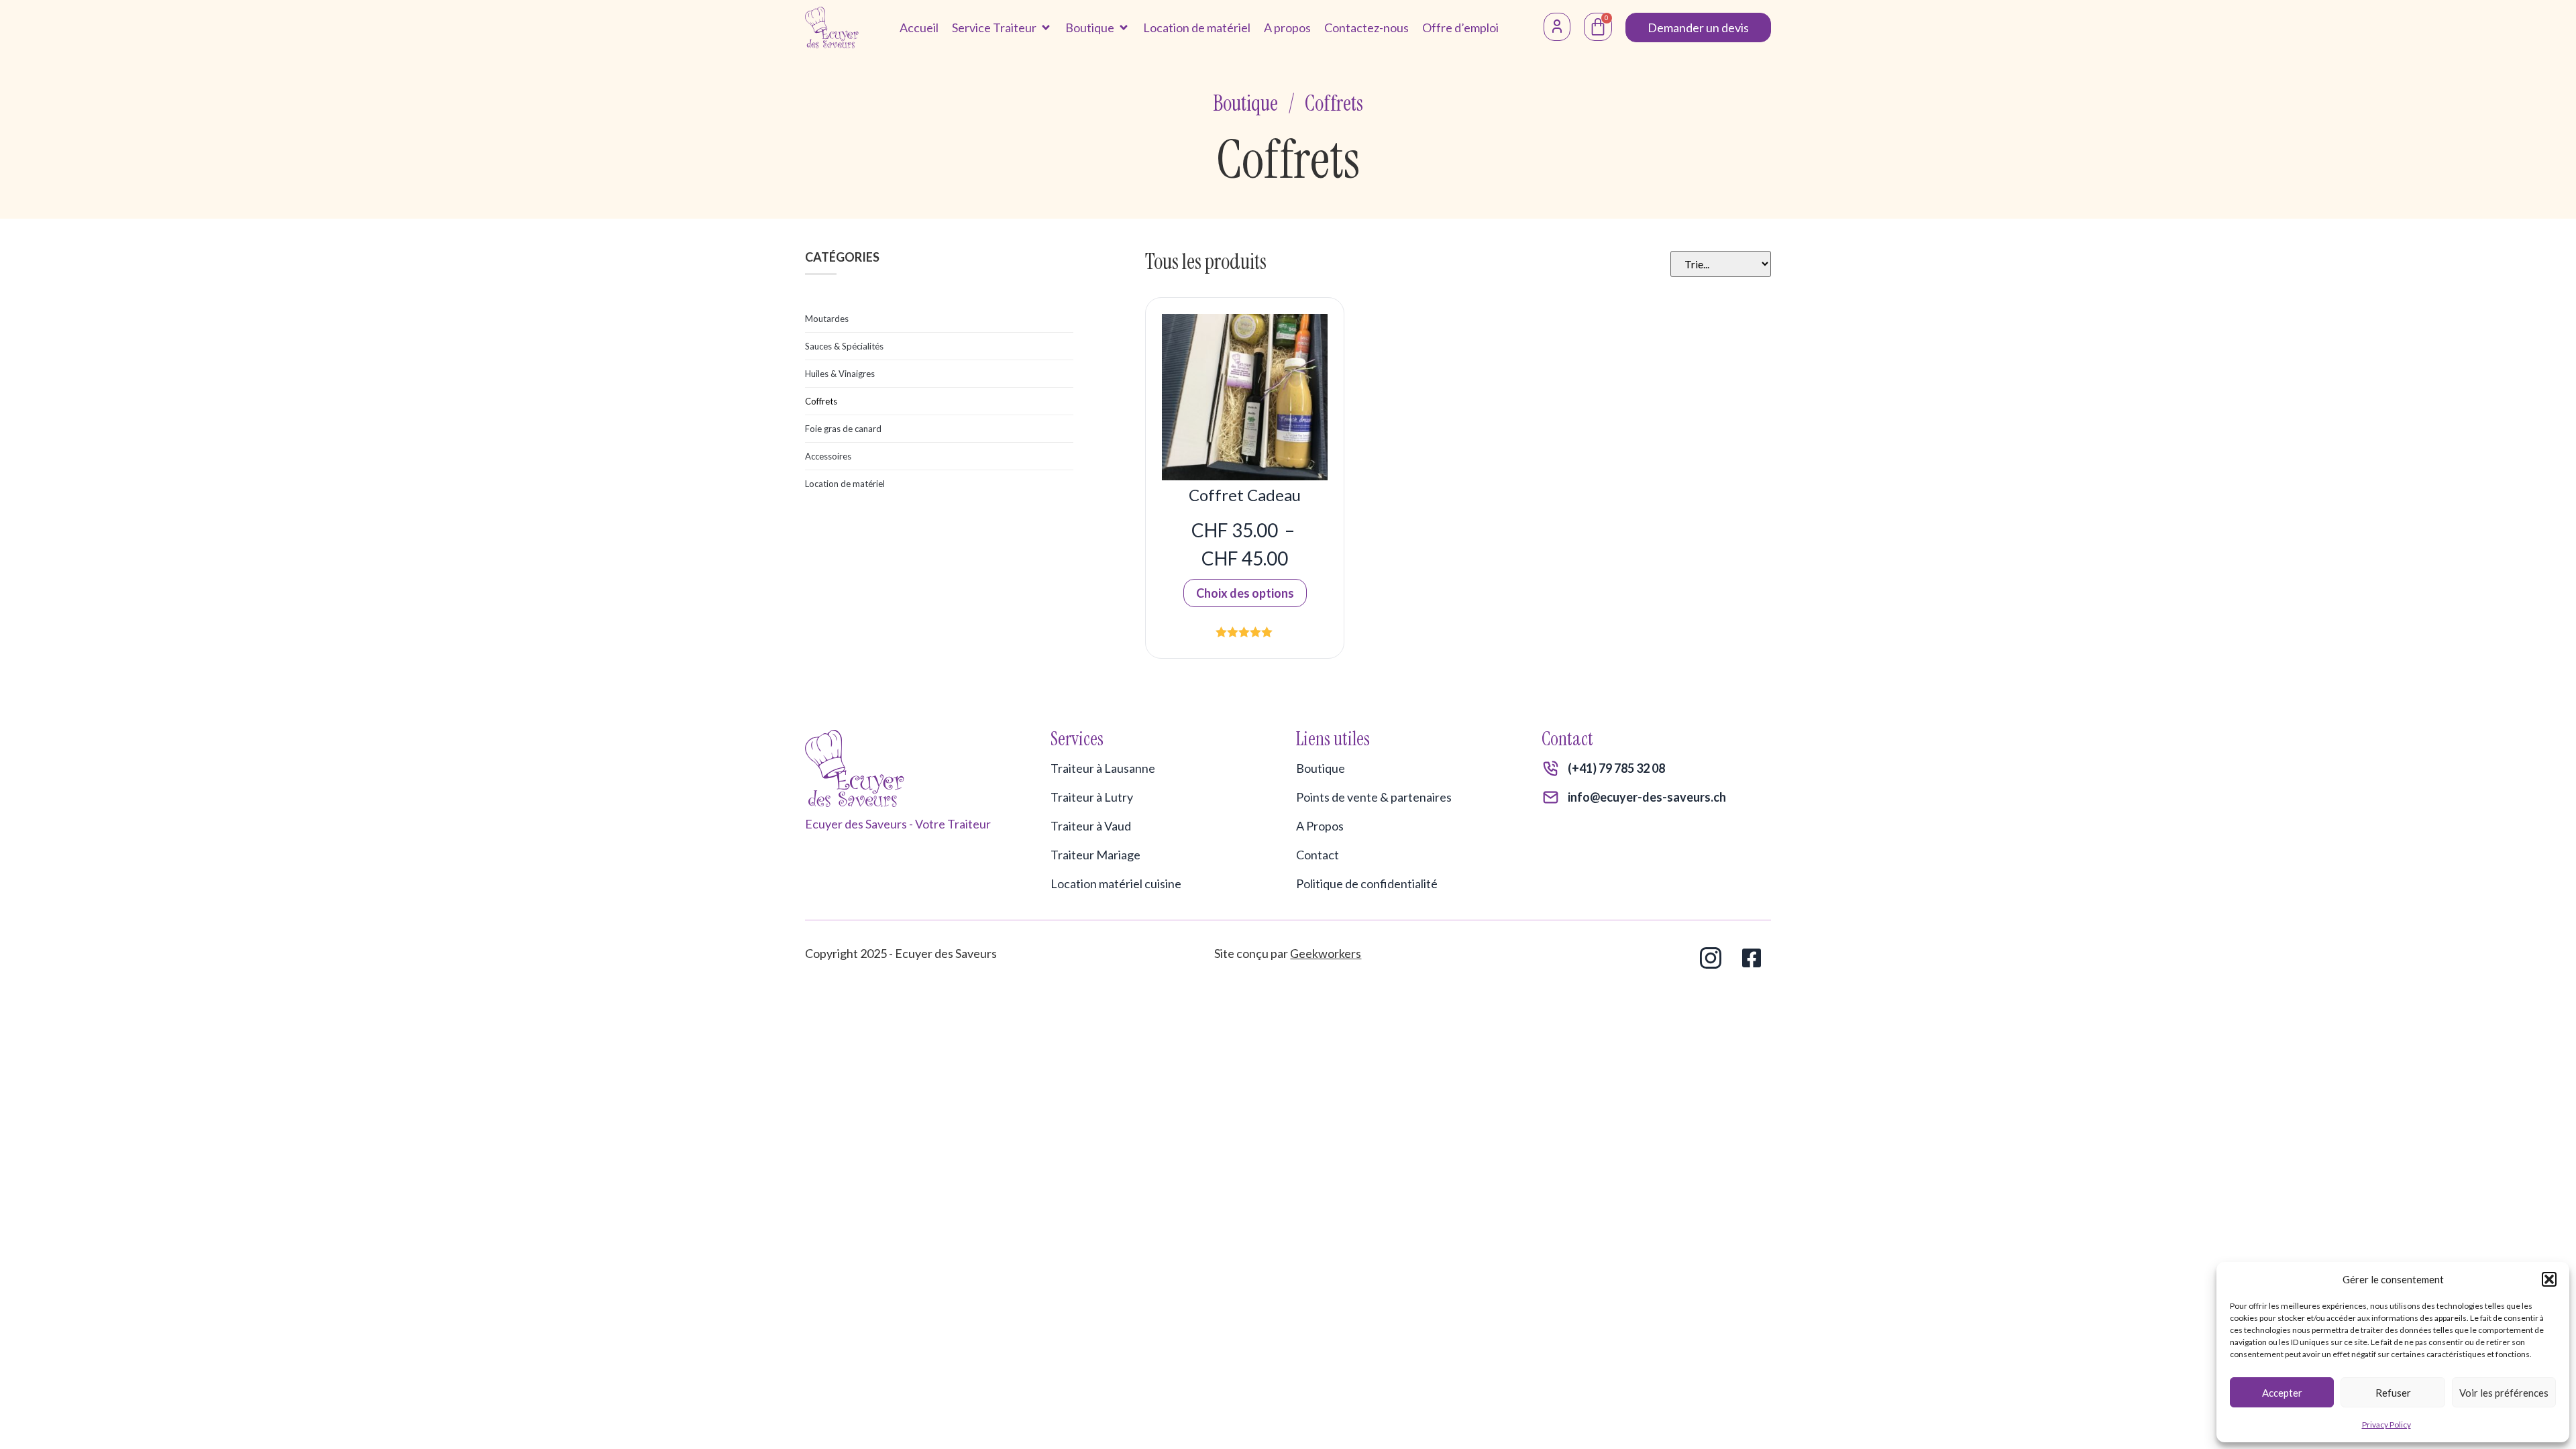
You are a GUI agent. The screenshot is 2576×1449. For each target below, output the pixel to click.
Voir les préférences (2504, 1393)
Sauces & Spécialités (844, 346)
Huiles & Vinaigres (840, 374)
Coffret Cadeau (1245, 495)
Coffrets (821, 401)
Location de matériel (845, 484)
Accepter (2282, 1393)
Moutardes (827, 319)
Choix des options (1245, 593)
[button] (2549, 1279)
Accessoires (828, 456)
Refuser (2393, 1393)
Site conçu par (1288, 953)
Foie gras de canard (843, 429)
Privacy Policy (2386, 1425)
